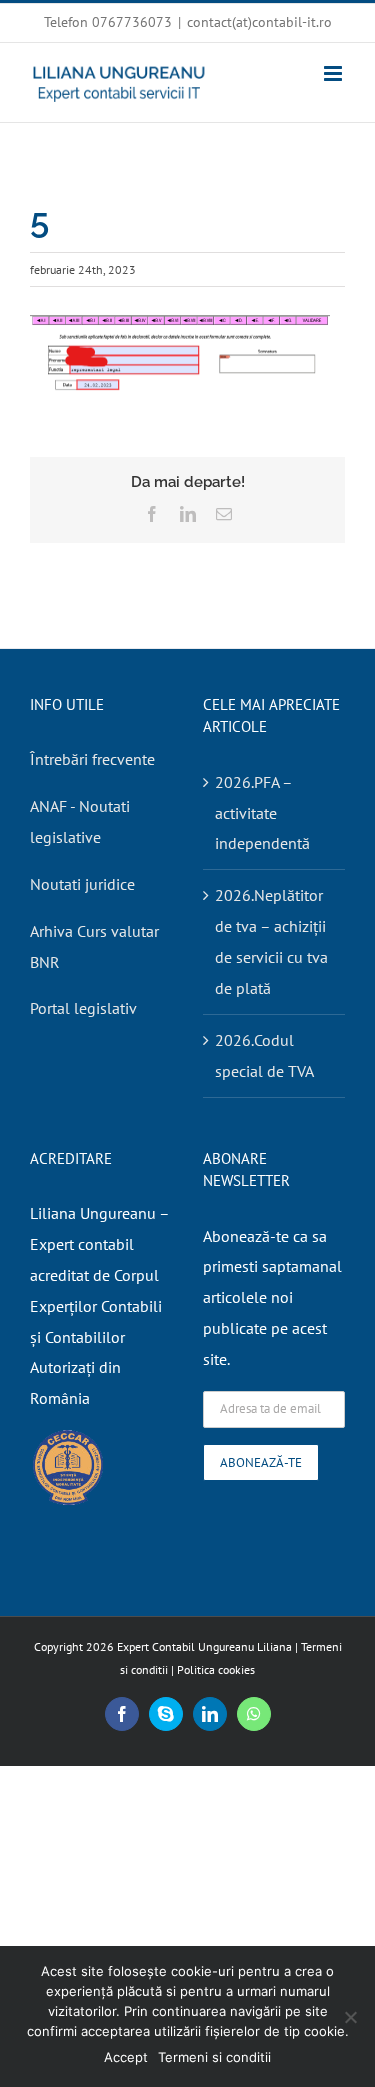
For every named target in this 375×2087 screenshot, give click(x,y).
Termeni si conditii (214, 2057)
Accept (126, 2057)
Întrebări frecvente (92, 759)
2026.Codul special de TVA (264, 1055)
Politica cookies (216, 1669)
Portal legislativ (83, 1008)
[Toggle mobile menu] (334, 73)
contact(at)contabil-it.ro (259, 22)
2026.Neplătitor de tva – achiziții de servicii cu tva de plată (271, 941)
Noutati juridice (82, 884)
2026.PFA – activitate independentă (262, 813)
